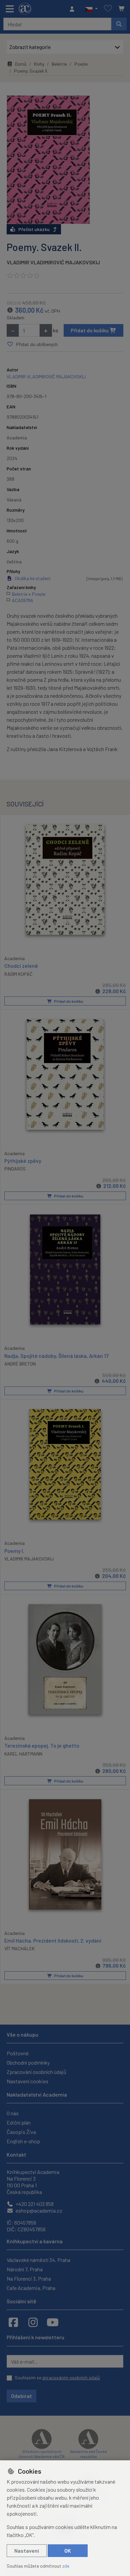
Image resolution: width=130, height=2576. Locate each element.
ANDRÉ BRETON (20, 1364)
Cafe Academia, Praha (31, 2288)
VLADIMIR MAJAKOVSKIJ (29, 1559)
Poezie (81, 64)
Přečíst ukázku (34, 229)
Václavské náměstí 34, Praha (38, 2260)
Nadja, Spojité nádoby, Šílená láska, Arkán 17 (56, 1356)
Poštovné (18, 2053)
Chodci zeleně (21, 966)
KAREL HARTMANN (23, 1754)
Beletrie (59, 64)
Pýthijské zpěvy (23, 1161)
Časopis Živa (21, 2132)
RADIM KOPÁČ (18, 974)
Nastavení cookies (27, 2081)
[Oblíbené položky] (108, 9)
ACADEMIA (23, 600)
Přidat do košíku (90, 330)
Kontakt (16, 2154)
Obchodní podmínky (28, 2062)
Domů (21, 64)
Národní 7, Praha (25, 2269)
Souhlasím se (57, 2377)
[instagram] (33, 2322)
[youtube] (53, 2322)
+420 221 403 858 (34, 2204)
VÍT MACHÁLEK (19, 1948)
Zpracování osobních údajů (36, 2072)
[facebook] (13, 2322)
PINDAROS (15, 1169)
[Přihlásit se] (74, 9)
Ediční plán (19, 2122)
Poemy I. (14, 1551)
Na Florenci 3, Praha (29, 2278)
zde (66, 2566)
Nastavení (27, 2550)
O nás (13, 2113)
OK (68, 2550)
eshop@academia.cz (38, 2210)
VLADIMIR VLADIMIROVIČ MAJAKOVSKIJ (53, 262)
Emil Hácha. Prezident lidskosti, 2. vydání (53, 1940)
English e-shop (23, 2141)
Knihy (39, 64)
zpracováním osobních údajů (71, 2377)
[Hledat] (119, 24)
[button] (91, 9)
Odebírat (21, 2396)
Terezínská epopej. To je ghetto (42, 1745)
